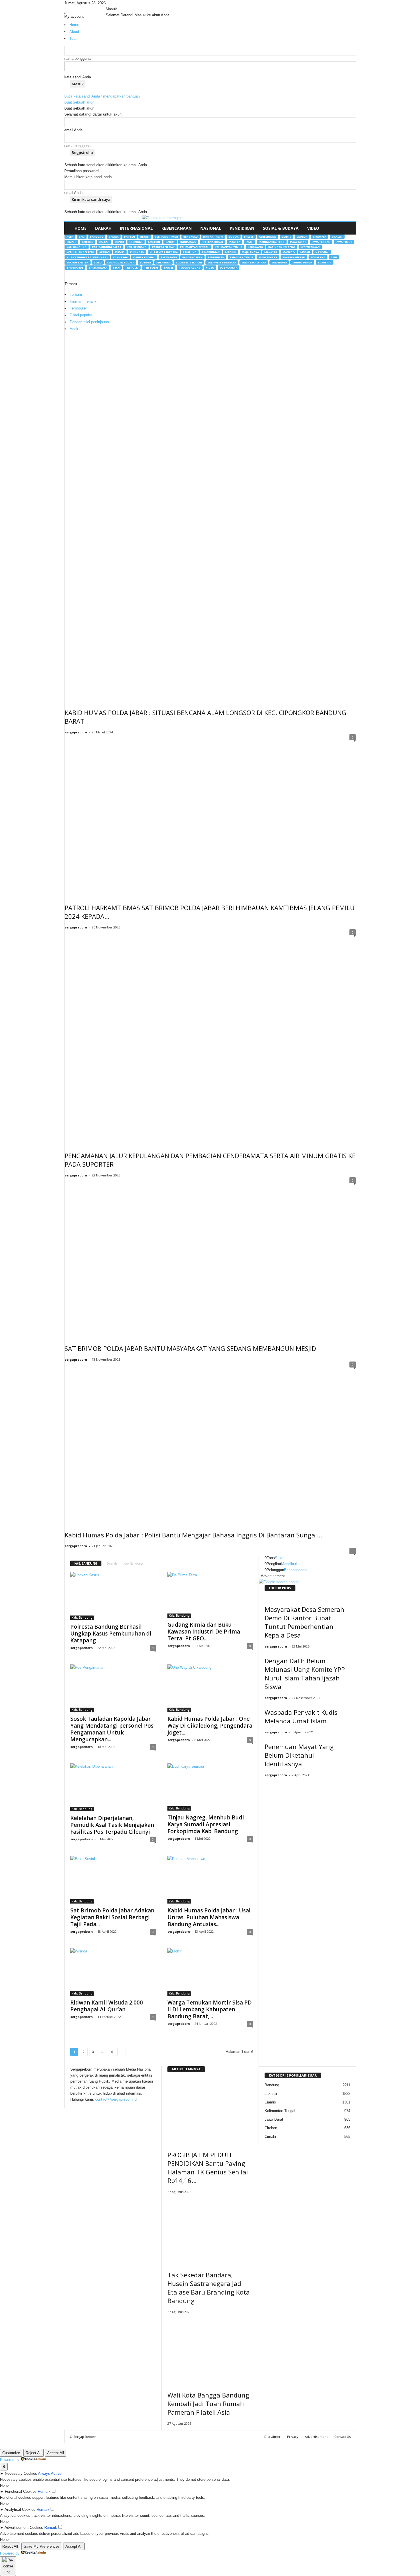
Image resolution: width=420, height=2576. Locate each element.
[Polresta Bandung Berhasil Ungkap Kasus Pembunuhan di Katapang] (113, 1596)
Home (81, 228)
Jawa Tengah (321, 242)
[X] (116, 3)
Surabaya (325, 262)
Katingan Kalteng (282, 247)
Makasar (271, 252)
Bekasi (145, 237)
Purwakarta (268, 257)
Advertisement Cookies (24, 2528)
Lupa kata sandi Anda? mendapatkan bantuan (102, 96)
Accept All (56, 2453)
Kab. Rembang (137, 247)
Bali (82, 237)
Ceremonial (268, 237)
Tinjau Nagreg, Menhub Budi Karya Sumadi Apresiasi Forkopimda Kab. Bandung (206, 1824)
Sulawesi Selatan (189, 262)
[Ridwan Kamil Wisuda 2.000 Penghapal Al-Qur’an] (113, 1972)
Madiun (231, 252)
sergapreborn (76, 732)
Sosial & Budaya (281, 228)
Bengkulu (191, 237)
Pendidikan (242, 228)
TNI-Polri (151, 268)
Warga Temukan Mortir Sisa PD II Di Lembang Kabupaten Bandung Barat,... (210, 2009)
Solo (98, 262)
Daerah (103, 228)
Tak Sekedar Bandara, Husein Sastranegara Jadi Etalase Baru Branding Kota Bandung (209, 2288)
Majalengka (250, 252)
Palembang (169, 257)
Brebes (249, 237)
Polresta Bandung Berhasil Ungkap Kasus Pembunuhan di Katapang (111, 1634)
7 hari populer (81, 315)
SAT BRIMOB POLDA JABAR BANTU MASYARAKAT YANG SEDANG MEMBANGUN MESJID (190, 1348)
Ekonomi (136, 242)
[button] (347, 228)
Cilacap (337, 237)
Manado (289, 252)
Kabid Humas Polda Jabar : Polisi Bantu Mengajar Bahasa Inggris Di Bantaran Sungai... (193, 1535)
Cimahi (71, 242)
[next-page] (263, 1785)
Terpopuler (78, 308)
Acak (74, 329)
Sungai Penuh (302, 262)
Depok (119, 242)
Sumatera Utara (254, 262)
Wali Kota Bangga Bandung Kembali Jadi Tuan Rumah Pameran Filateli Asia (208, 2404)
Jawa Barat (298, 242)
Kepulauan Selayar (80, 252)
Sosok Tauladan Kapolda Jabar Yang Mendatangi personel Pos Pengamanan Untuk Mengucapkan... (112, 1729)
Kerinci (105, 252)
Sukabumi (163, 262)
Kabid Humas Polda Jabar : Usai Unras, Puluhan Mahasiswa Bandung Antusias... (209, 1917)
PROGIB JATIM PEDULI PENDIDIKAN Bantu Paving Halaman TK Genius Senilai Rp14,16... (208, 2168)
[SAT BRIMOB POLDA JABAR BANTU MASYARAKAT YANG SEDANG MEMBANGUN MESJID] (210, 1257)
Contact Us (342, 2437)
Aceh (70, 237)
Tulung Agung (190, 268)
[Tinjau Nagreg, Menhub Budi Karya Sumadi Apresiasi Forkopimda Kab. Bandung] (210, 1787)
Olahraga (120, 257)
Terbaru (76, 294)
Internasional (136, 228)
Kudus (120, 252)
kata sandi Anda (78, 77)
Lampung (190, 252)
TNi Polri (132, 268)
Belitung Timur (166, 237)
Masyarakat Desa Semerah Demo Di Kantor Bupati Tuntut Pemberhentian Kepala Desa (304, 1622)
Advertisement (316, 2437)
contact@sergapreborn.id (116, 2099)
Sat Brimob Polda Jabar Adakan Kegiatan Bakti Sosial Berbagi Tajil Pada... (112, 1917)
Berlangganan (295, 1570)
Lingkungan (211, 252)
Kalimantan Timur (229, 247)
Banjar (114, 237)
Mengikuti (289, 1564)
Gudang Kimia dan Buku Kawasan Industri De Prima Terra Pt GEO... (204, 1632)
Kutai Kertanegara (164, 252)
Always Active (50, 2473)
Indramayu (188, 242)
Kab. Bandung (77, 247)
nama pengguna (77, 58)
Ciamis (286, 237)
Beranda (112, 1563)
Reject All (34, 2453)
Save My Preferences (42, 2546)
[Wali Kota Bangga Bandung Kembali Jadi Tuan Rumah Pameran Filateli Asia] (210, 2351)
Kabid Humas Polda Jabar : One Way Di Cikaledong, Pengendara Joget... (210, 1726)
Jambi (250, 242)
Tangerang (75, 268)
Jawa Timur (344, 242)
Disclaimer (272, 2437)
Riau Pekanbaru (294, 257)
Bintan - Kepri (213, 237)
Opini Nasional (144, 257)
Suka (279, 1558)
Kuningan (137, 252)
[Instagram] (112, 3)
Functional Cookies (21, 2491)
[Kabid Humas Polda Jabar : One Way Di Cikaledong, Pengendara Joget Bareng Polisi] (210, 1688)
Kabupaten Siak (163, 247)
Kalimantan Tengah (195, 247)
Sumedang (279, 262)
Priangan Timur (241, 257)
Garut (170, 242)
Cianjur (302, 237)
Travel (168, 268)
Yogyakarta (229, 268)
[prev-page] (260, 1785)
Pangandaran (192, 257)
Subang (145, 262)
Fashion (154, 242)
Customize (11, 2453)
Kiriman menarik (83, 301)
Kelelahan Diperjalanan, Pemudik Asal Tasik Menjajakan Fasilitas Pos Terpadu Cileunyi (112, 1825)
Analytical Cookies (20, 2509)
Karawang (255, 247)
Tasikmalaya (98, 268)
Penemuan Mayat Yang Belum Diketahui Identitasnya (299, 1755)
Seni (334, 257)
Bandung (97, 237)
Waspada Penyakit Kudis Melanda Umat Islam (301, 1716)
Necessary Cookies (21, 2473)
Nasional (211, 228)
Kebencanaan (177, 228)
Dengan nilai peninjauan (89, 322)
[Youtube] (119, 3)
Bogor (234, 237)
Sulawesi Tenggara (222, 262)
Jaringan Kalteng (272, 242)
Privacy (293, 2437)
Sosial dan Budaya (121, 262)
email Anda (73, 130)
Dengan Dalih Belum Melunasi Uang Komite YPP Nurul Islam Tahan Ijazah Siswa (305, 1674)
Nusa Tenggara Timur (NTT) (87, 257)
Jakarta (235, 242)
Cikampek (320, 237)
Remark (44, 2491)
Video (313, 228)
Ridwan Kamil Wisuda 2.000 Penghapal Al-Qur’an (107, 2006)
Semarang (318, 257)
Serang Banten (78, 262)
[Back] (122, 3)
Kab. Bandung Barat (107, 247)
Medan (305, 252)
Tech (116, 268)
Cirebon (88, 242)
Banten (129, 237)
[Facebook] (108, 3)
